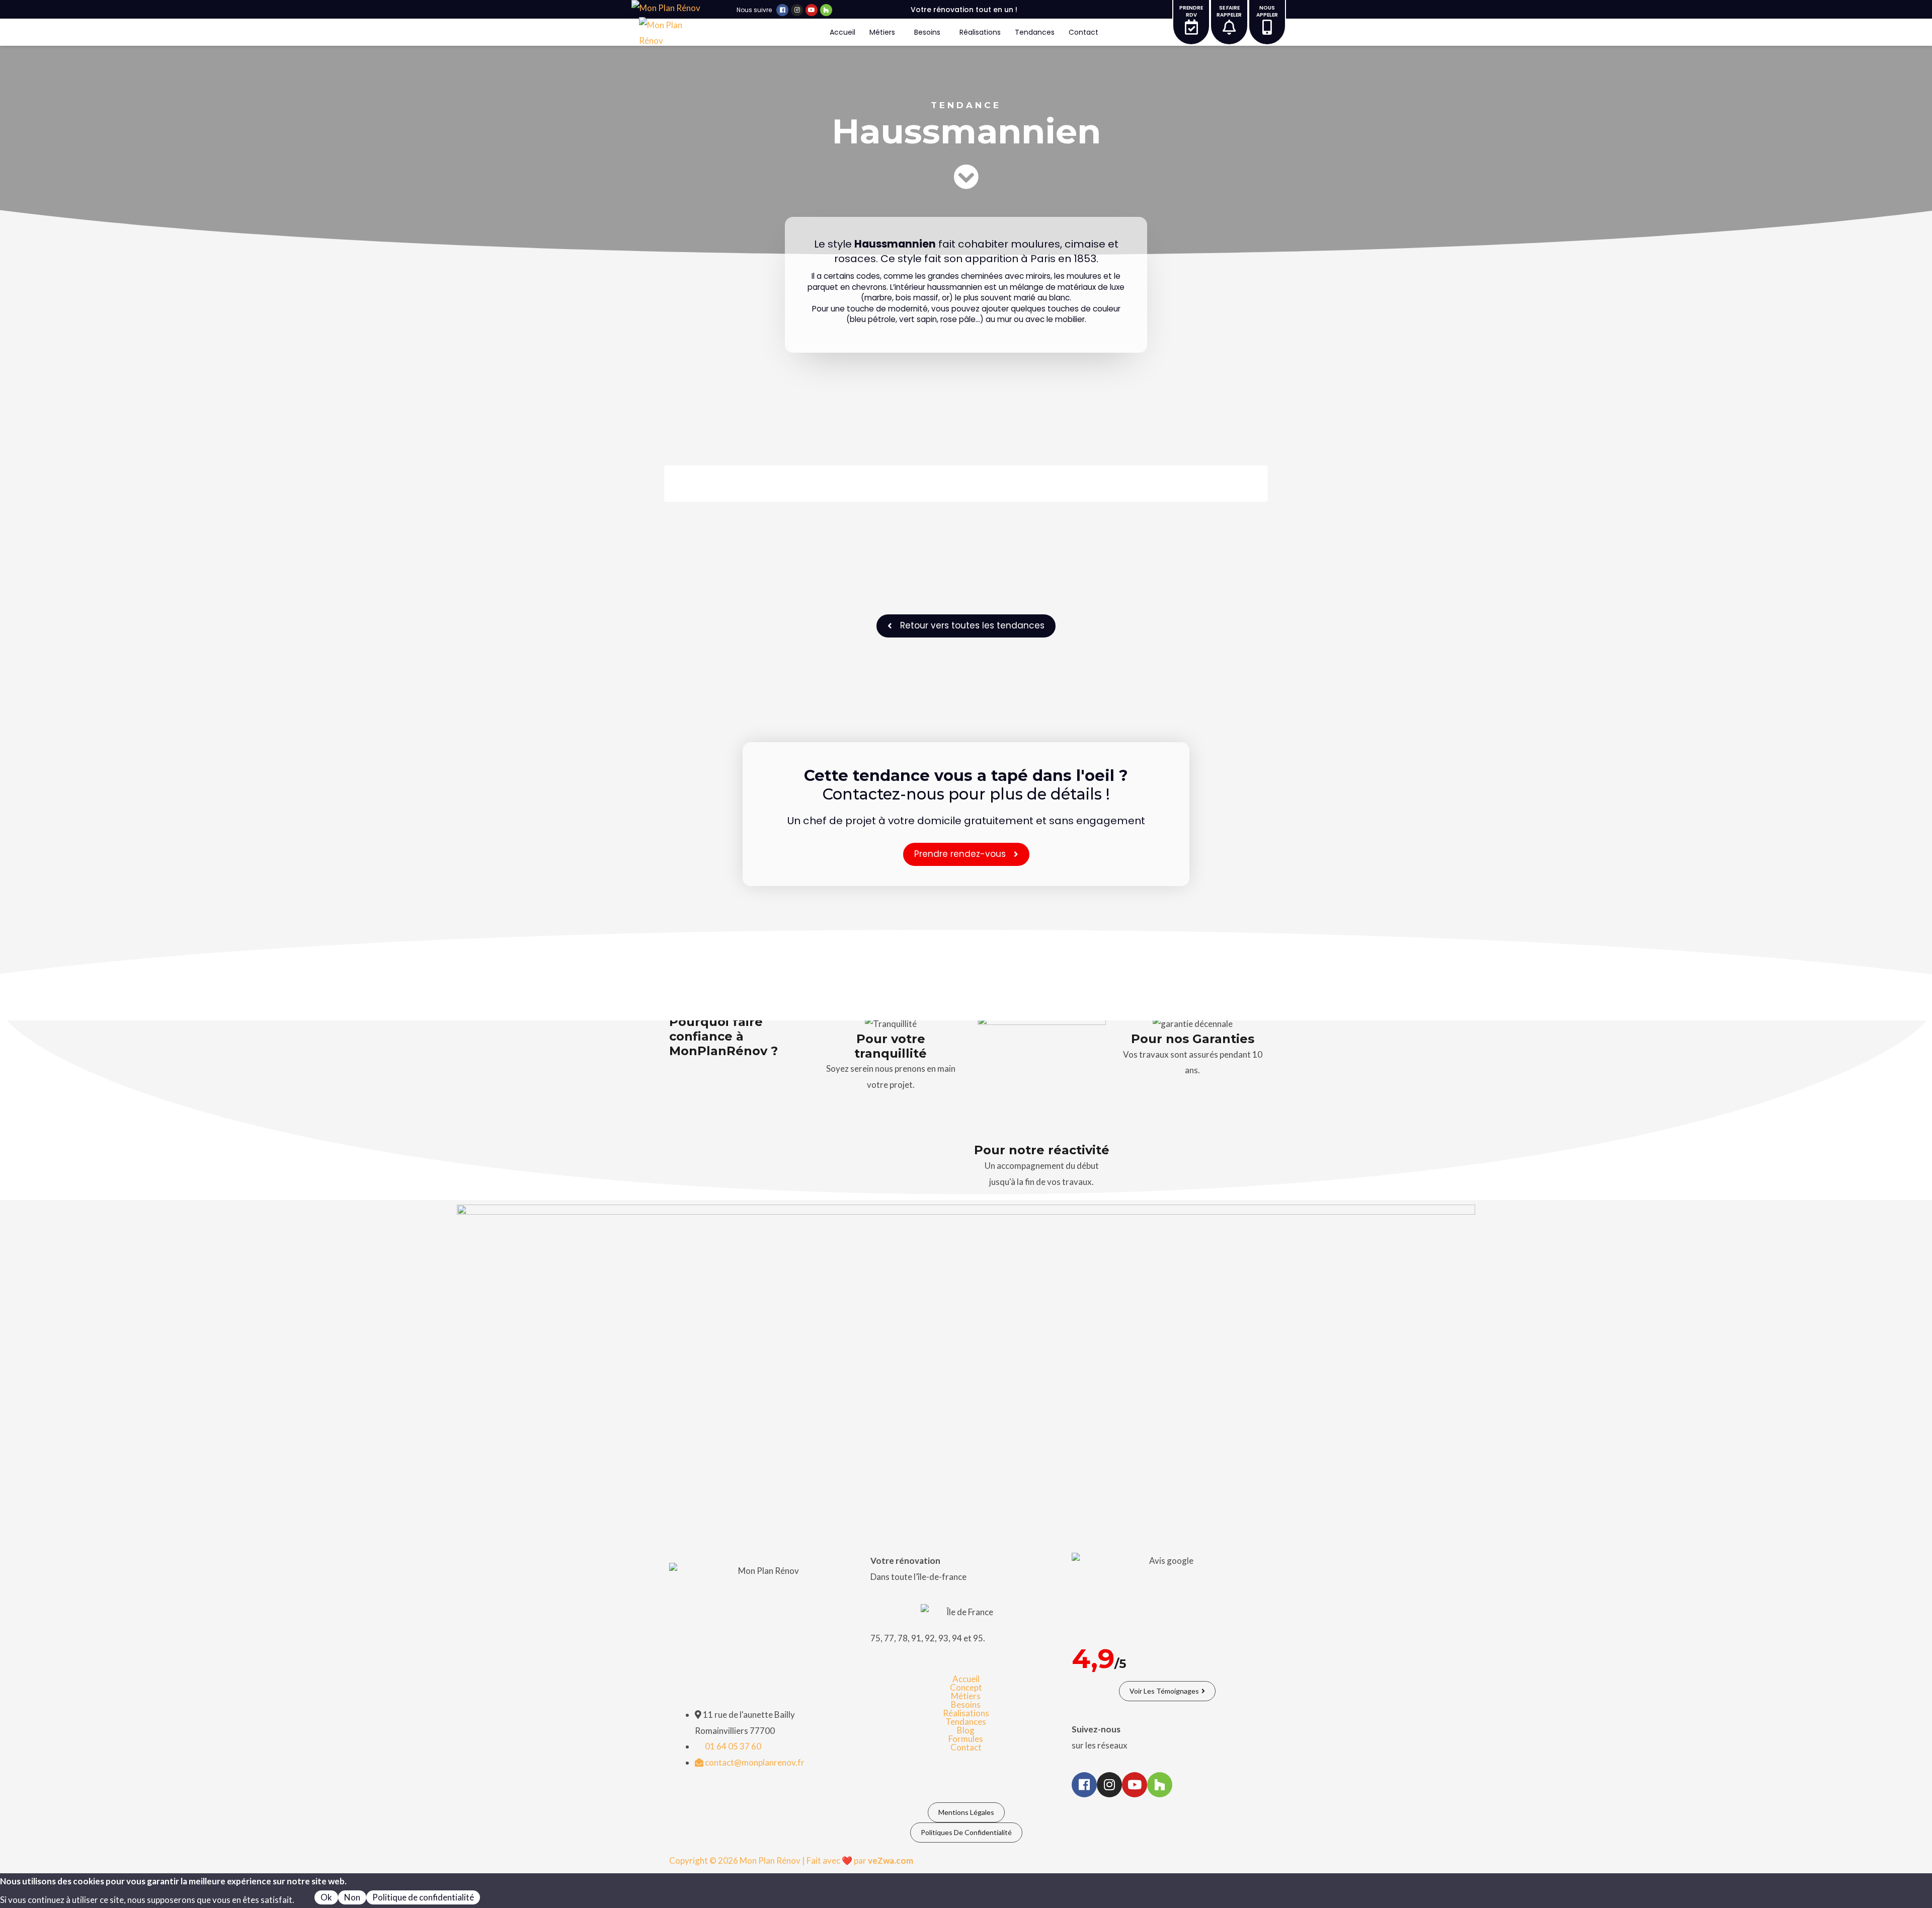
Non (352, 1897)
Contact (1083, 32)
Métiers (882, 32)
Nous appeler (1267, 11)
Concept (966, 1687)
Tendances (1035, 32)
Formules (966, 1739)
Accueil (842, 32)
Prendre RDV (1191, 11)
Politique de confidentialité (423, 1897)
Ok (326, 1897)
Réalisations (980, 32)
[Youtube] (812, 10)
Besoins (927, 32)
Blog (966, 1730)
